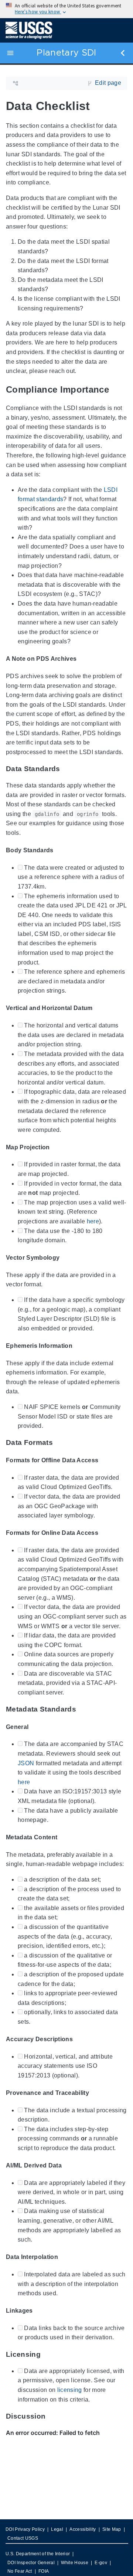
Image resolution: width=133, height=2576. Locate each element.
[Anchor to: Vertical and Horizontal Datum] (100, 1008)
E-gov (101, 2563)
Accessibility (83, 2529)
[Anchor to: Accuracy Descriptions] (80, 2039)
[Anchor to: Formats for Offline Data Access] (105, 1460)
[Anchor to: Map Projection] (57, 1147)
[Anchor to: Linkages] (40, 2311)
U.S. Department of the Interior (38, 2554)
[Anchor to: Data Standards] (68, 769)
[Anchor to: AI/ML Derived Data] (69, 2165)
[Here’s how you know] (66, 9)
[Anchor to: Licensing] (48, 2354)
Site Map (112, 2529)
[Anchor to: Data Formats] (61, 1442)
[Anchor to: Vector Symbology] (66, 1258)
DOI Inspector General (31, 2563)
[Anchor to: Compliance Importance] (118, 390)
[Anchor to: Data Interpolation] (65, 2257)
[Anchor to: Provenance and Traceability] (96, 2093)
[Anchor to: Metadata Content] (64, 1837)
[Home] (29, 30)
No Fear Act (20, 2571)
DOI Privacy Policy (25, 2529)
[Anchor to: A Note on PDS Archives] (83, 659)
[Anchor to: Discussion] (53, 2416)
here (93, 1221)
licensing (70, 2390)
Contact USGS (23, 2538)
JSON (26, 1763)
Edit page (108, 83)
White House (75, 2563)
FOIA (44, 2571)
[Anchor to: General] (35, 1727)
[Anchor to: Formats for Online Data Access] (105, 1533)
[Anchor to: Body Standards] (61, 850)
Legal (57, 2529)
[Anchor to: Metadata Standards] (84, 1709)
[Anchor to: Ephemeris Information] (79, 1346)
